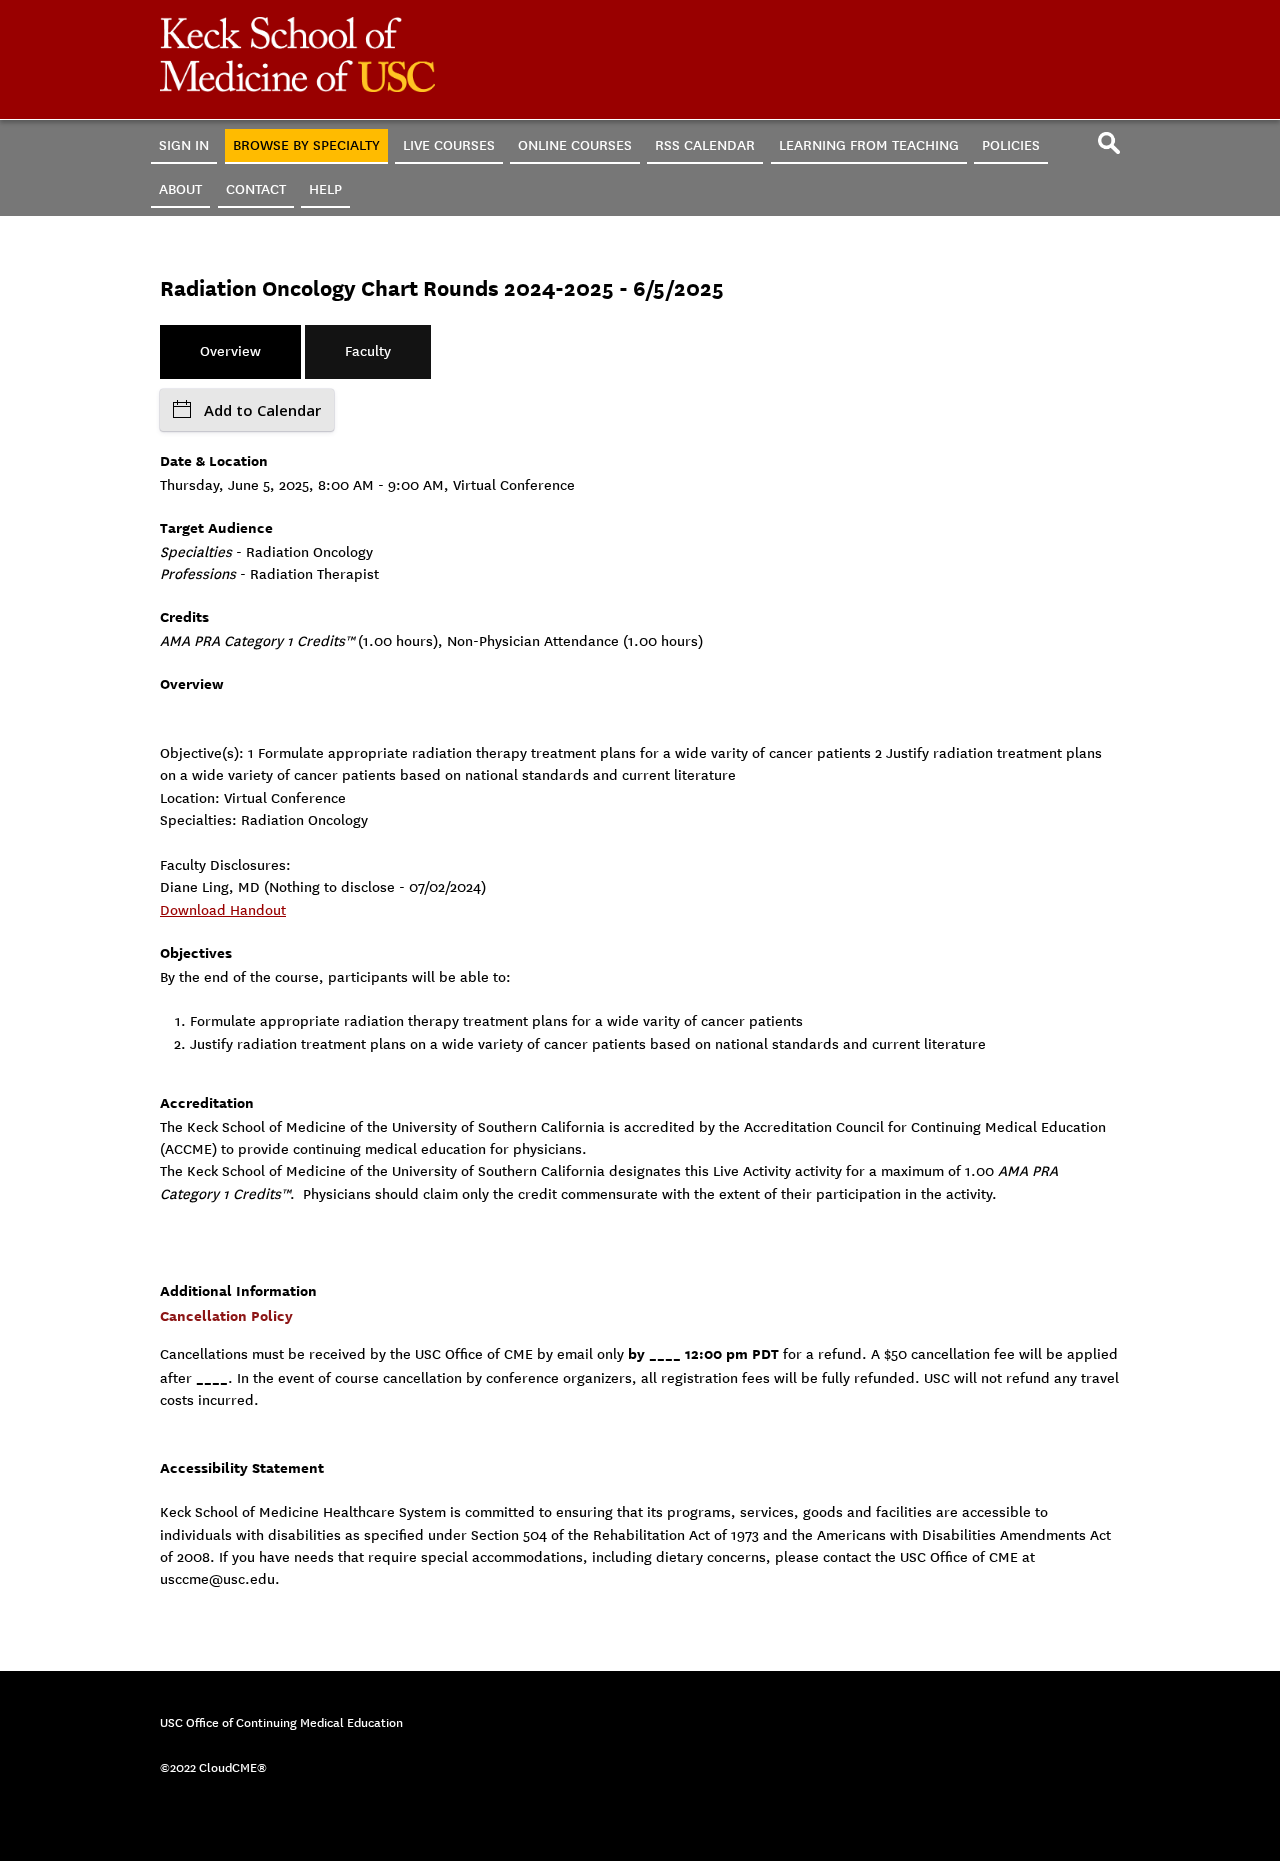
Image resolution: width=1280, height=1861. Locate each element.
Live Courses (449, 145)
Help (325, 189)
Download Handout (223, 910)
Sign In (184, 145)
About (180, 189)
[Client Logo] (297, 87)
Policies (1011, 145)
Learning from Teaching (869, 145)
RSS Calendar (705, 145)
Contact (256, 189)
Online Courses (575, 145)
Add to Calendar (262, 410)
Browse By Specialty (306, 145)
